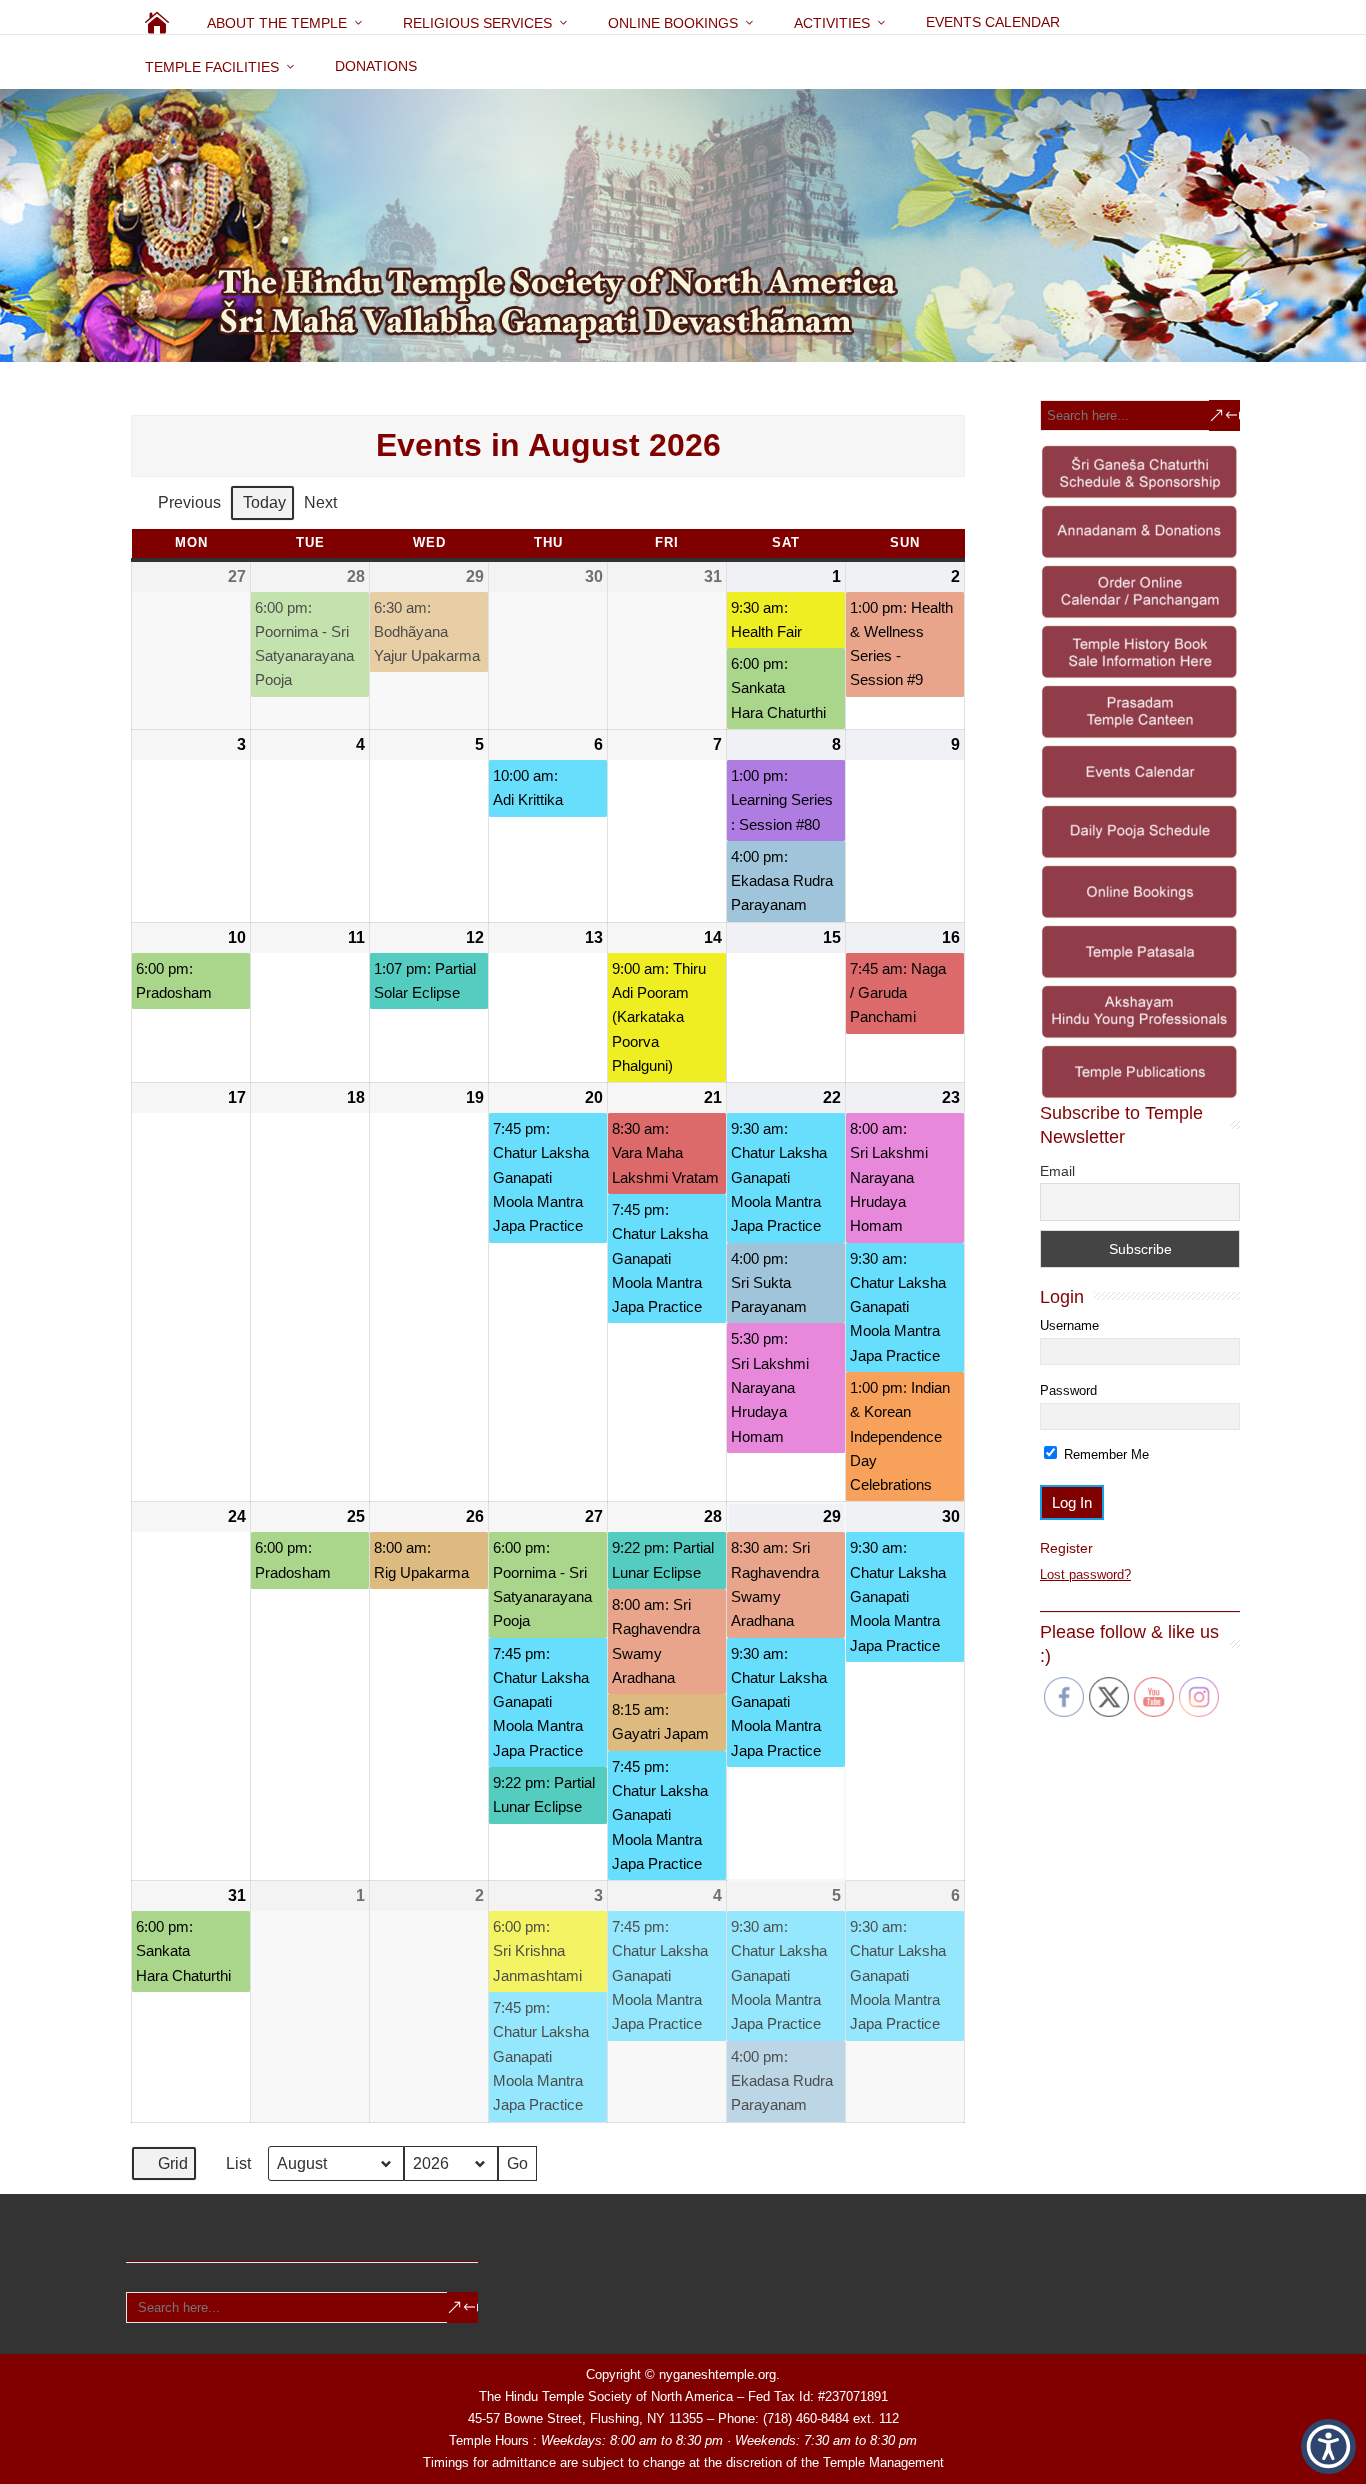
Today (264, 502)
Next (320, 502)
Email (1057, 1171)
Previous (189, 502)
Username (1069, 1325)
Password (1068, 1390)
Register (1066, 1548)
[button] (1328, 2446)
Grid (163, 2168)
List (229, 2168)
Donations (376, 66)
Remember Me (1104, 1454)
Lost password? (1085, 1574)
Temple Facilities (212, 67)
